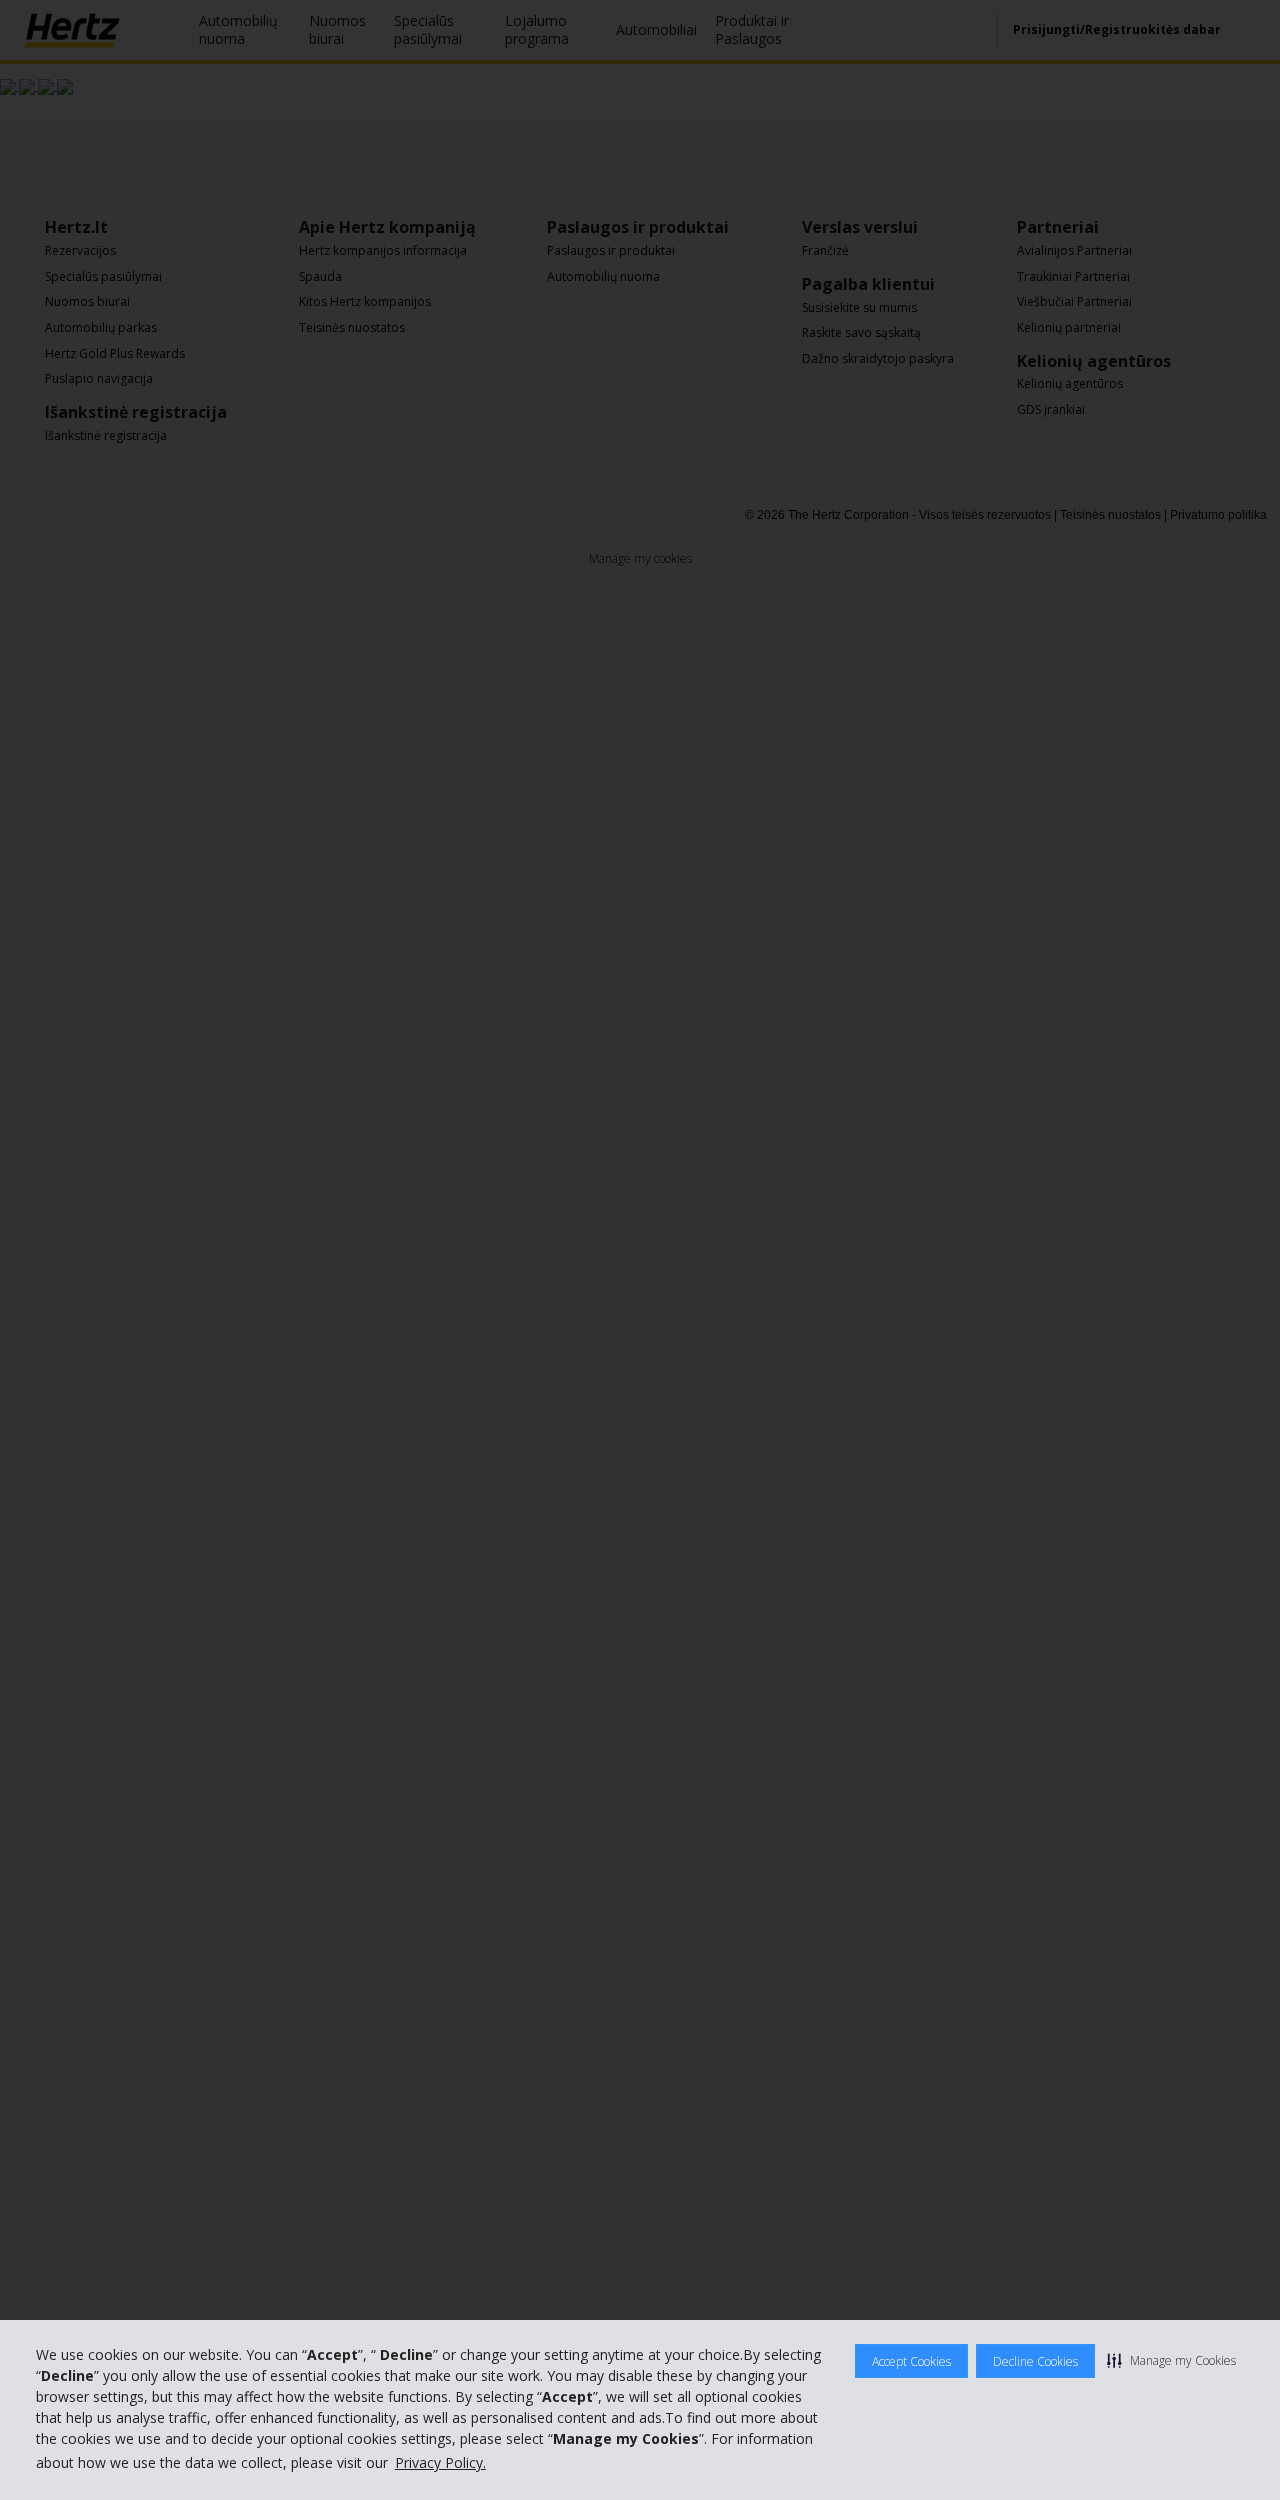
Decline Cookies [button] (1035, 2361)
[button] (1171, 2360)
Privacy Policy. (440, 2462)
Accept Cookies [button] (911, 2361)
